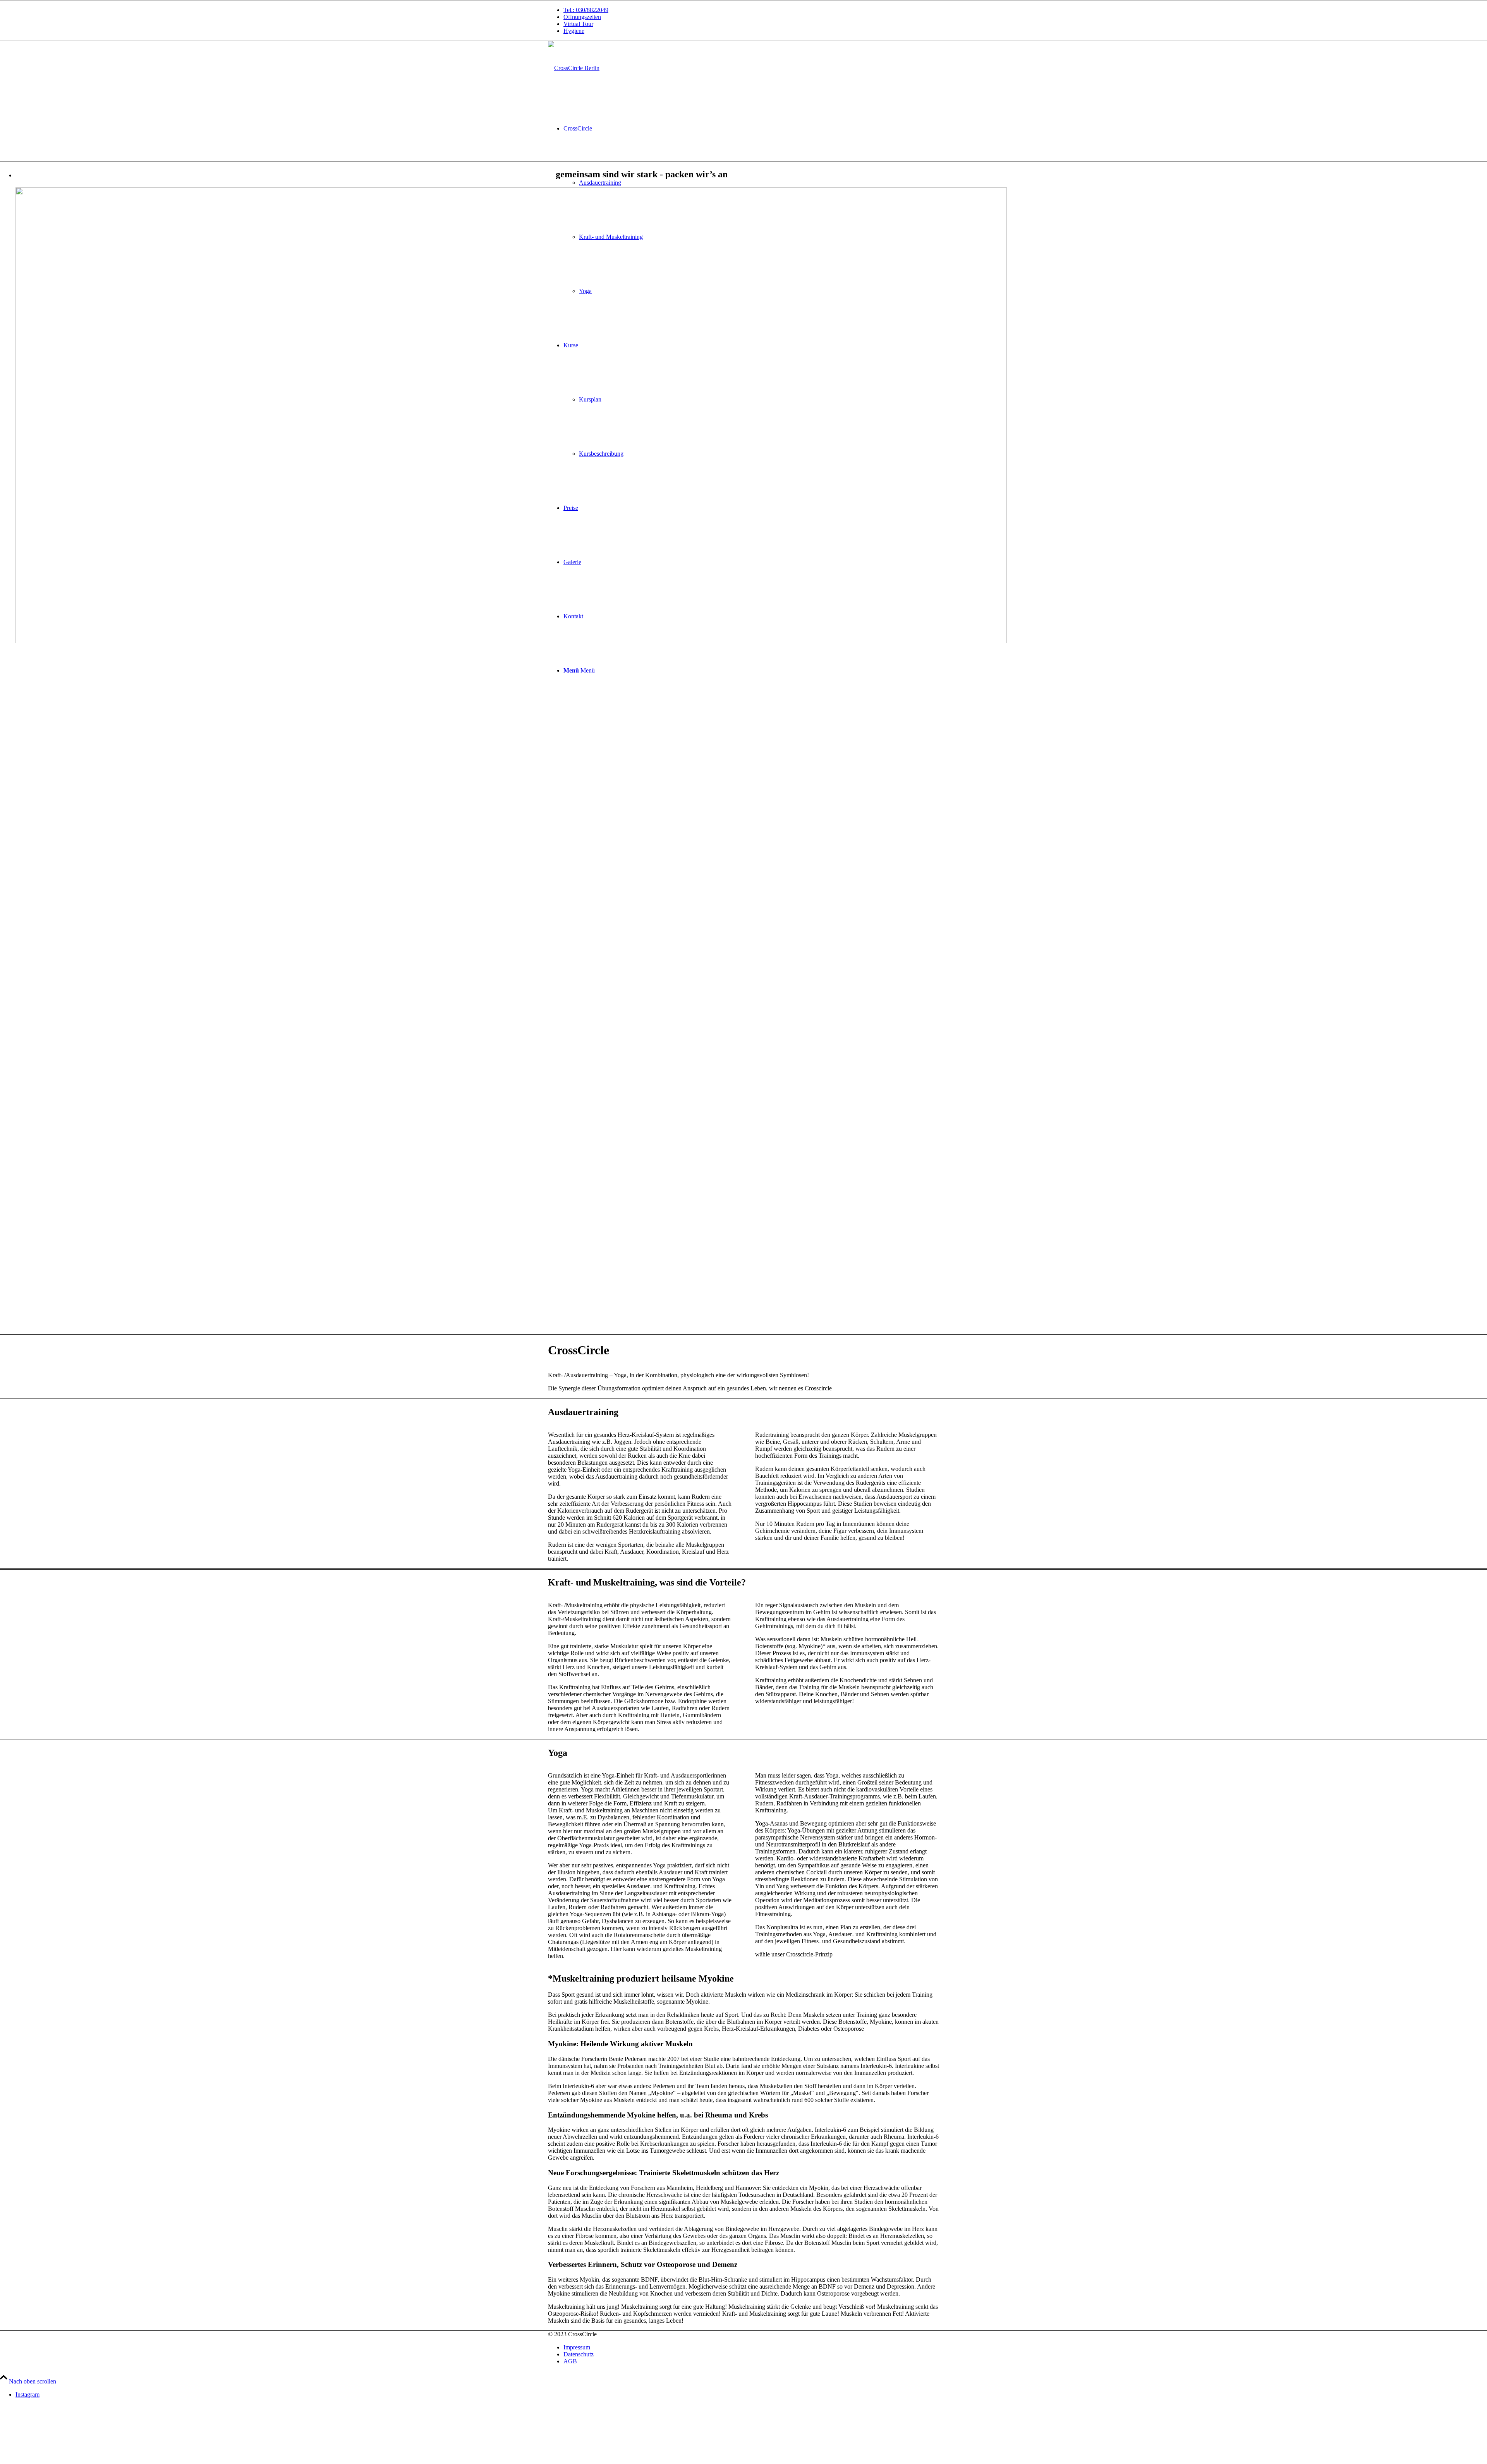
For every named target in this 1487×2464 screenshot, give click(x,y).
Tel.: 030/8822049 (586, 10)
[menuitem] (751, 10)
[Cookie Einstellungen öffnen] (58, 2460)
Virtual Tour (578, 24)
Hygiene (574, 31)
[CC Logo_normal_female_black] (574, 68)
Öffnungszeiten (582, 17)
